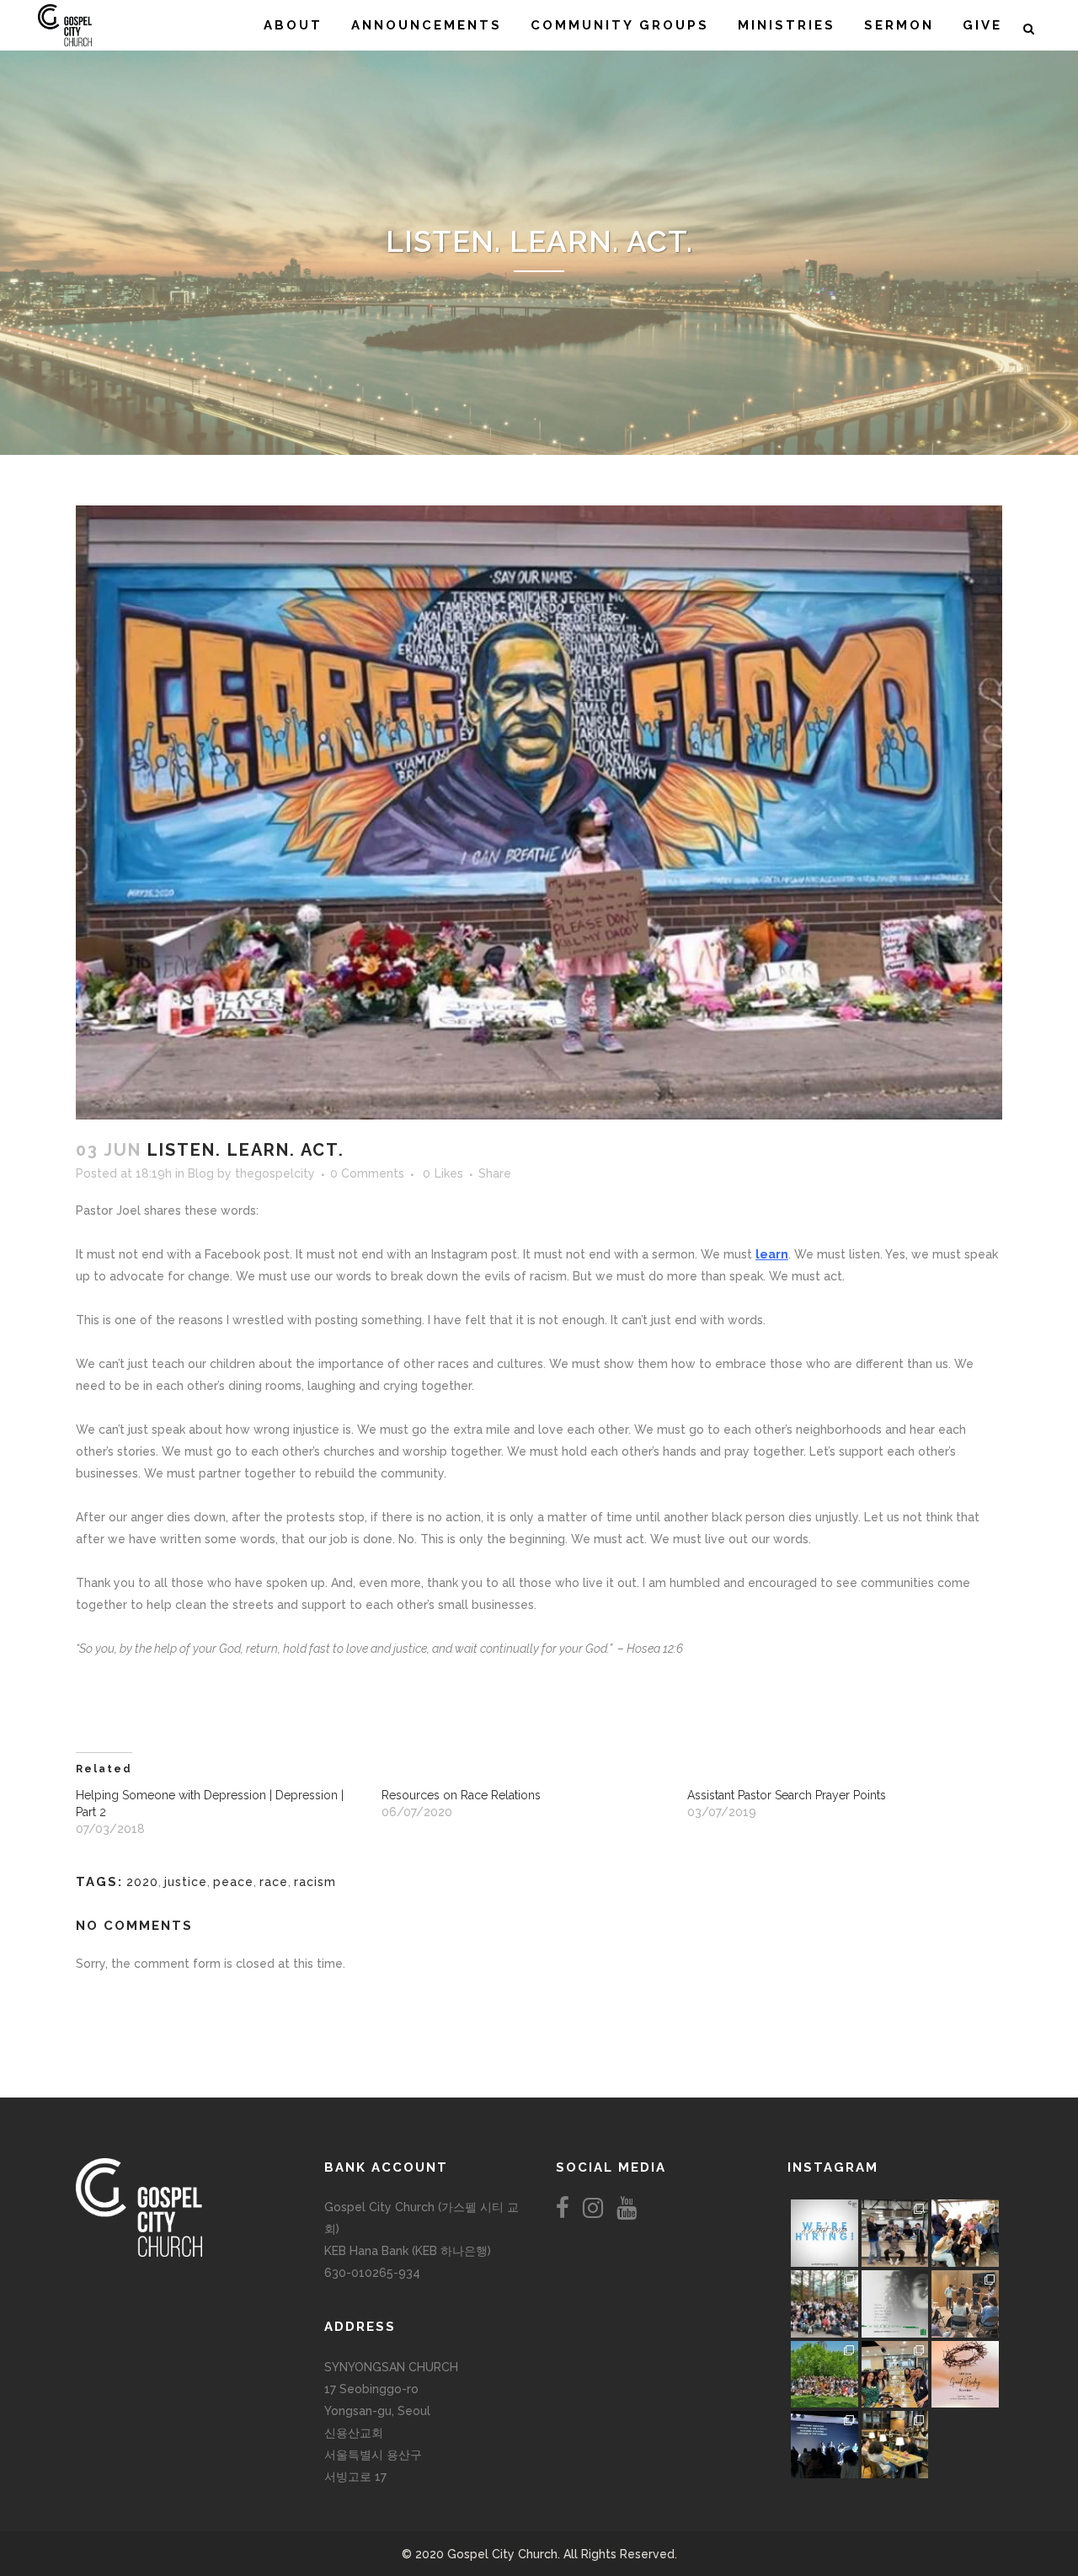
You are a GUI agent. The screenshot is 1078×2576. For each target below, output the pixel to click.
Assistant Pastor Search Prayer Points (787, 1795)
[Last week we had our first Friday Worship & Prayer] (825, 2445)
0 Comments (367, 1173)
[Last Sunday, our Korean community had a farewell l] (965, 2304)
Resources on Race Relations (461, 1795)
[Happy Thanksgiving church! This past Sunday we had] (895, 2233)
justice (186, 1882)
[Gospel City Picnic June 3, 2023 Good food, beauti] (825, 2375)
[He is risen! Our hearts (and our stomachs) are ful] (895, 2375)
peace (233, 1882)
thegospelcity (275, 1173)
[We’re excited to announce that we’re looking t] (825, 2233)
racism (315, 1882)
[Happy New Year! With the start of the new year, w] (965, 2445)
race (274, 1882)
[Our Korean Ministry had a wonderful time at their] (965, 2233)
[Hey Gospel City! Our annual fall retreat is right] (895, 2304)
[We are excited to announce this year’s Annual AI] (965, 2375)
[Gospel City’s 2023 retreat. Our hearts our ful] (825, 2304)
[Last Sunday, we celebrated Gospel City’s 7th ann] (895, 2445)
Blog (201, 1173)
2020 (142, 1882)
